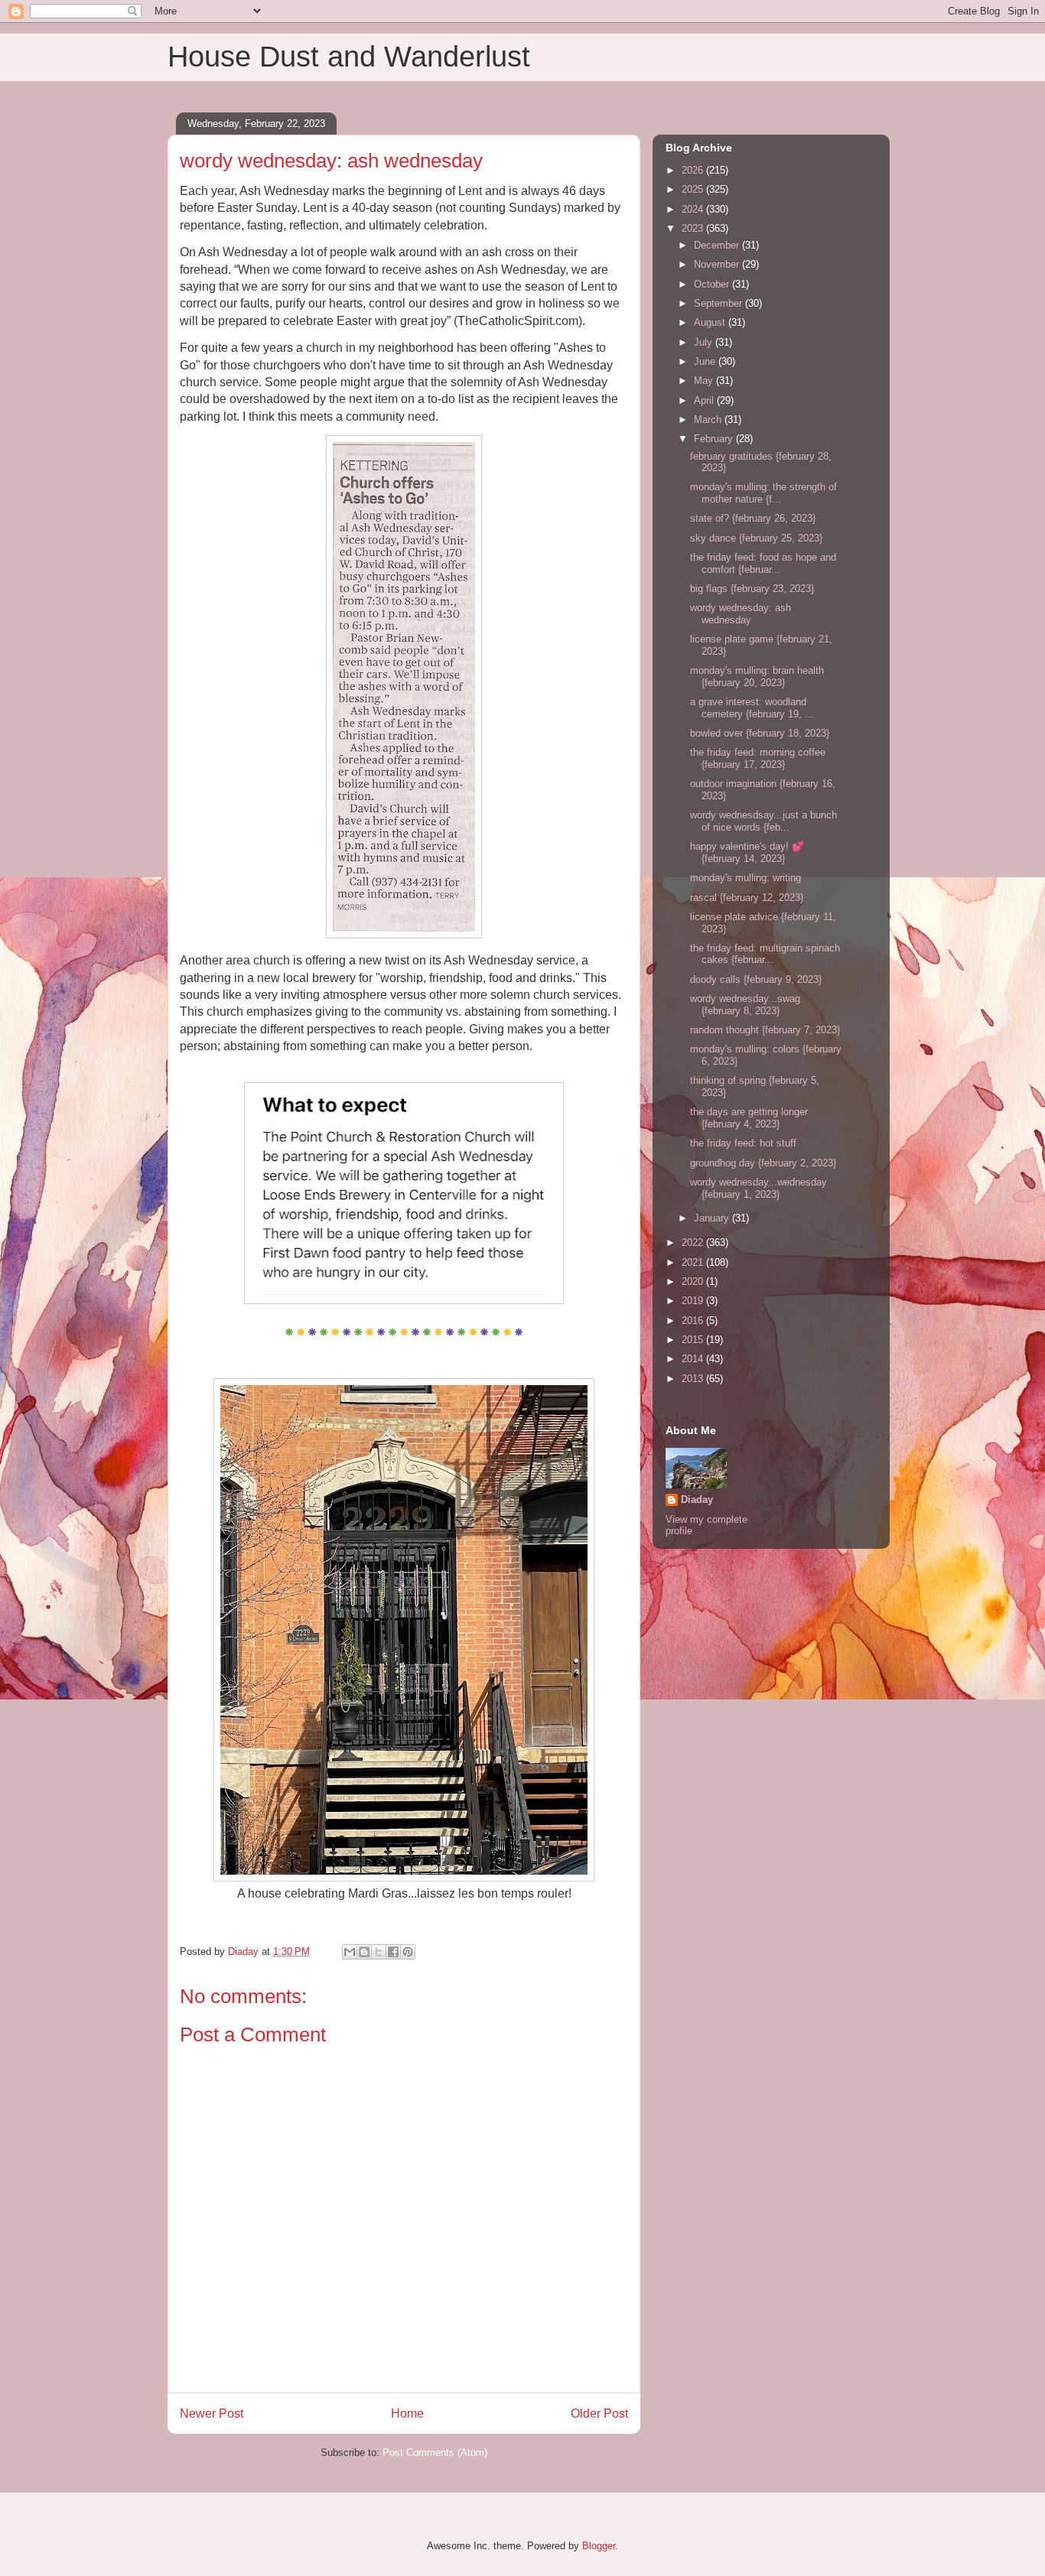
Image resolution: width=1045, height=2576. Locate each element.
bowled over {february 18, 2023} (760, 733)
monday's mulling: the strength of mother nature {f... (763, 493)
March (709, 420)
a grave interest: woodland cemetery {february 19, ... (752, 708)
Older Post (599, 2413)
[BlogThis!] (364, 1952)
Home (407, 2413)
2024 (694, 209)
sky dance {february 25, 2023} (756, 538)
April (705, 400)
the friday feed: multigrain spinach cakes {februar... (765, 954)
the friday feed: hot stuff (743, 1143)
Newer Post (212, 2413)
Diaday (697, 1499)
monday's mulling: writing (745, 878)
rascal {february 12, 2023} (747, 898)
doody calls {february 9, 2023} (756, 979)
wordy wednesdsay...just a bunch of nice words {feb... (763, 821)
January (713, 1218)
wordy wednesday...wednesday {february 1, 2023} (759, 1188)
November (718, 264)
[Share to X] (379, 1952)
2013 (694, 1379)
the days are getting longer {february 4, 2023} (749, 1118)
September (719, 303)
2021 (694, 1262)
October (713, 284)
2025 (694, 189)
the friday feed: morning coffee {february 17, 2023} (758, 758)
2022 (694, 1242)
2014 (694, 1359)
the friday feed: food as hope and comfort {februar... (763, 563)
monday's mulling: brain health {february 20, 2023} (757, 677)
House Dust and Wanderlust (349, 57)
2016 (694, 1321)
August (711, 322)
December (718, 245)
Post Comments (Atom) (435, 2452)
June (706, 361)
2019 (694, 1301)
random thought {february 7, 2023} (765, 1030)
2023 (694, 228)
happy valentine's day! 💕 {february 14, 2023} (747, 852)
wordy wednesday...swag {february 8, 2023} (745, 1005)
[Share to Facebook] (393, 1952)
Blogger (599, 2546)
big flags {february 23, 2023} (752, 589)
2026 (694, 170)
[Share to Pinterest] (408, 1952)
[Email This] (350, 1952)
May (705, 381)
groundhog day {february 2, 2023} (763, 1163)
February (715, 439)
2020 (694, 1281)
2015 (694, 1340)
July (705, 342)
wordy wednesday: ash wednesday (741, 614)
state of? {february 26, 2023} (753, 518)
